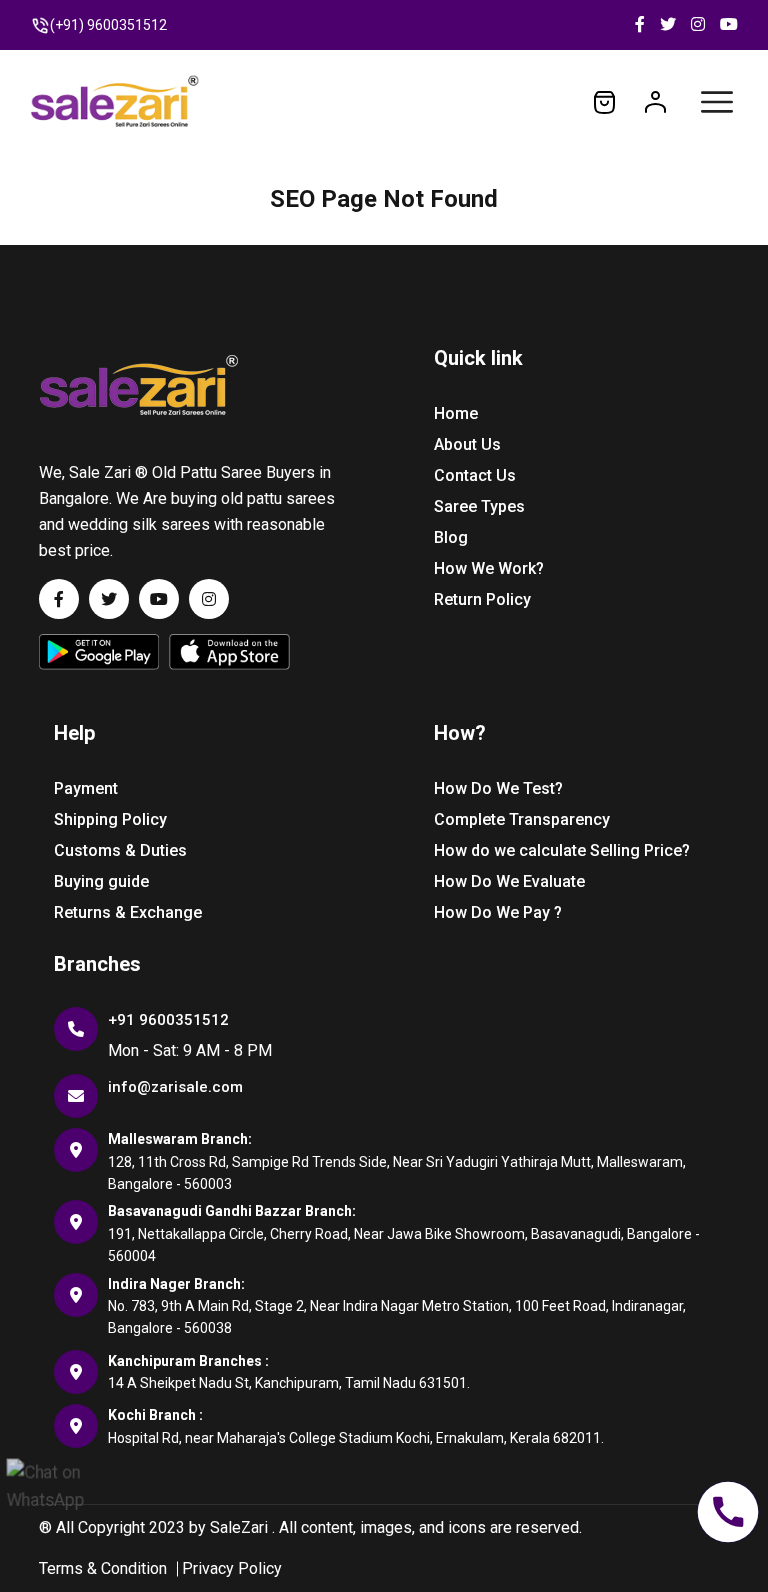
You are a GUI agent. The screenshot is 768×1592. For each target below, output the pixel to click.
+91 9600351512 (168, 1020)
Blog (451, 537)
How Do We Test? (498, 788)
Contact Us (475, 475)
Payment (86, 788)
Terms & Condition (103, 1568)
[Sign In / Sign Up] (655, 101)
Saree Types (479, 506)
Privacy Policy (232, 1568)
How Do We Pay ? (498, 912)
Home (456, 413)
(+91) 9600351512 (108, 25)
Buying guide (101, 881)
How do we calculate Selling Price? (562, 850)
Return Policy (482, 599)
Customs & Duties (120, 850)
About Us (467, 444)
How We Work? (489, 568)
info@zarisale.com (175, 1087)
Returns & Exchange (128, 912)
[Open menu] (717, 102)
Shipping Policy (110, 819)
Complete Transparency (522, 819)
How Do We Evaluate (509, 881)
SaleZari (239, 1527)
